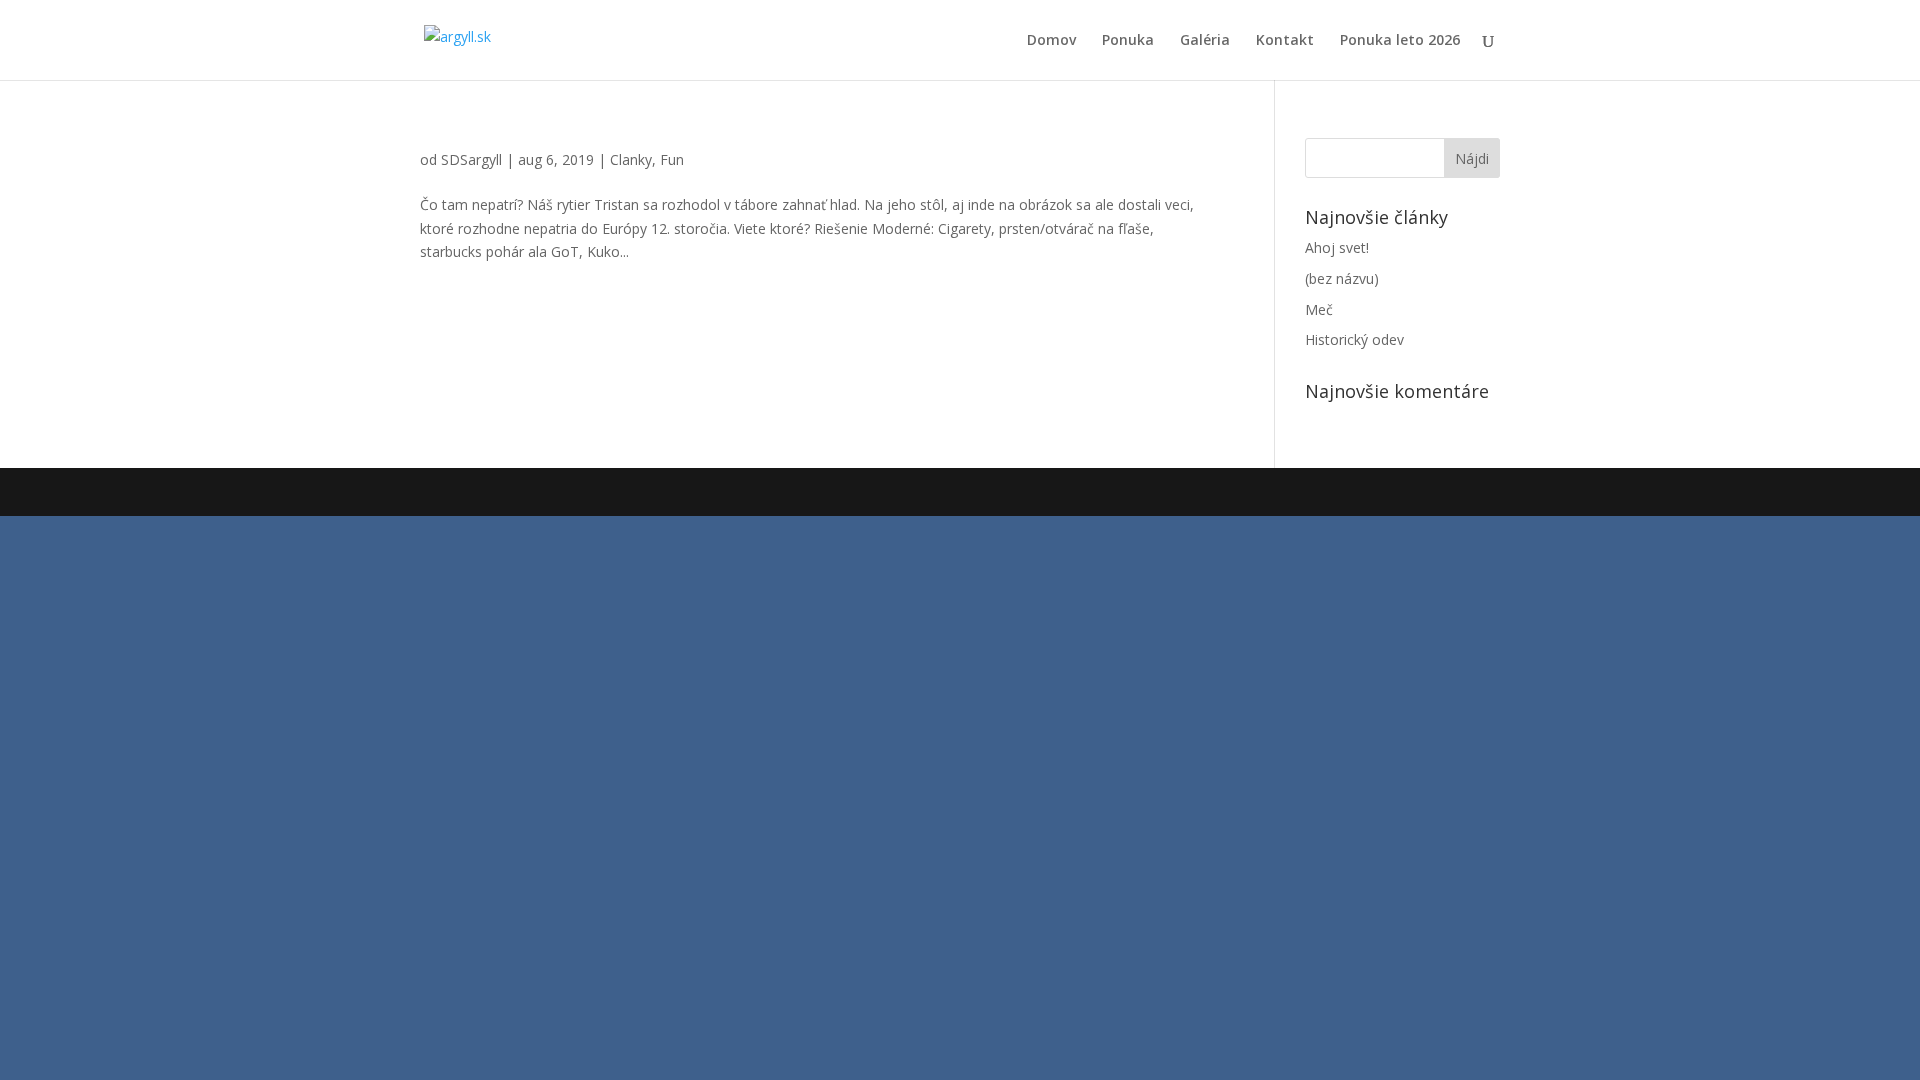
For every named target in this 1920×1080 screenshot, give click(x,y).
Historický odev (1354, 339)
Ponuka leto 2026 (1400, 41)
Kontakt (1285, 41)
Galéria (1205, 41)
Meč (1319, 309)
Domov (1051, 41)
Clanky (631, 159)
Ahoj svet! (1337, 247)
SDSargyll (471, 159)
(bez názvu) (1342, 278)
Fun (672, 159)
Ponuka (1128, 41)
